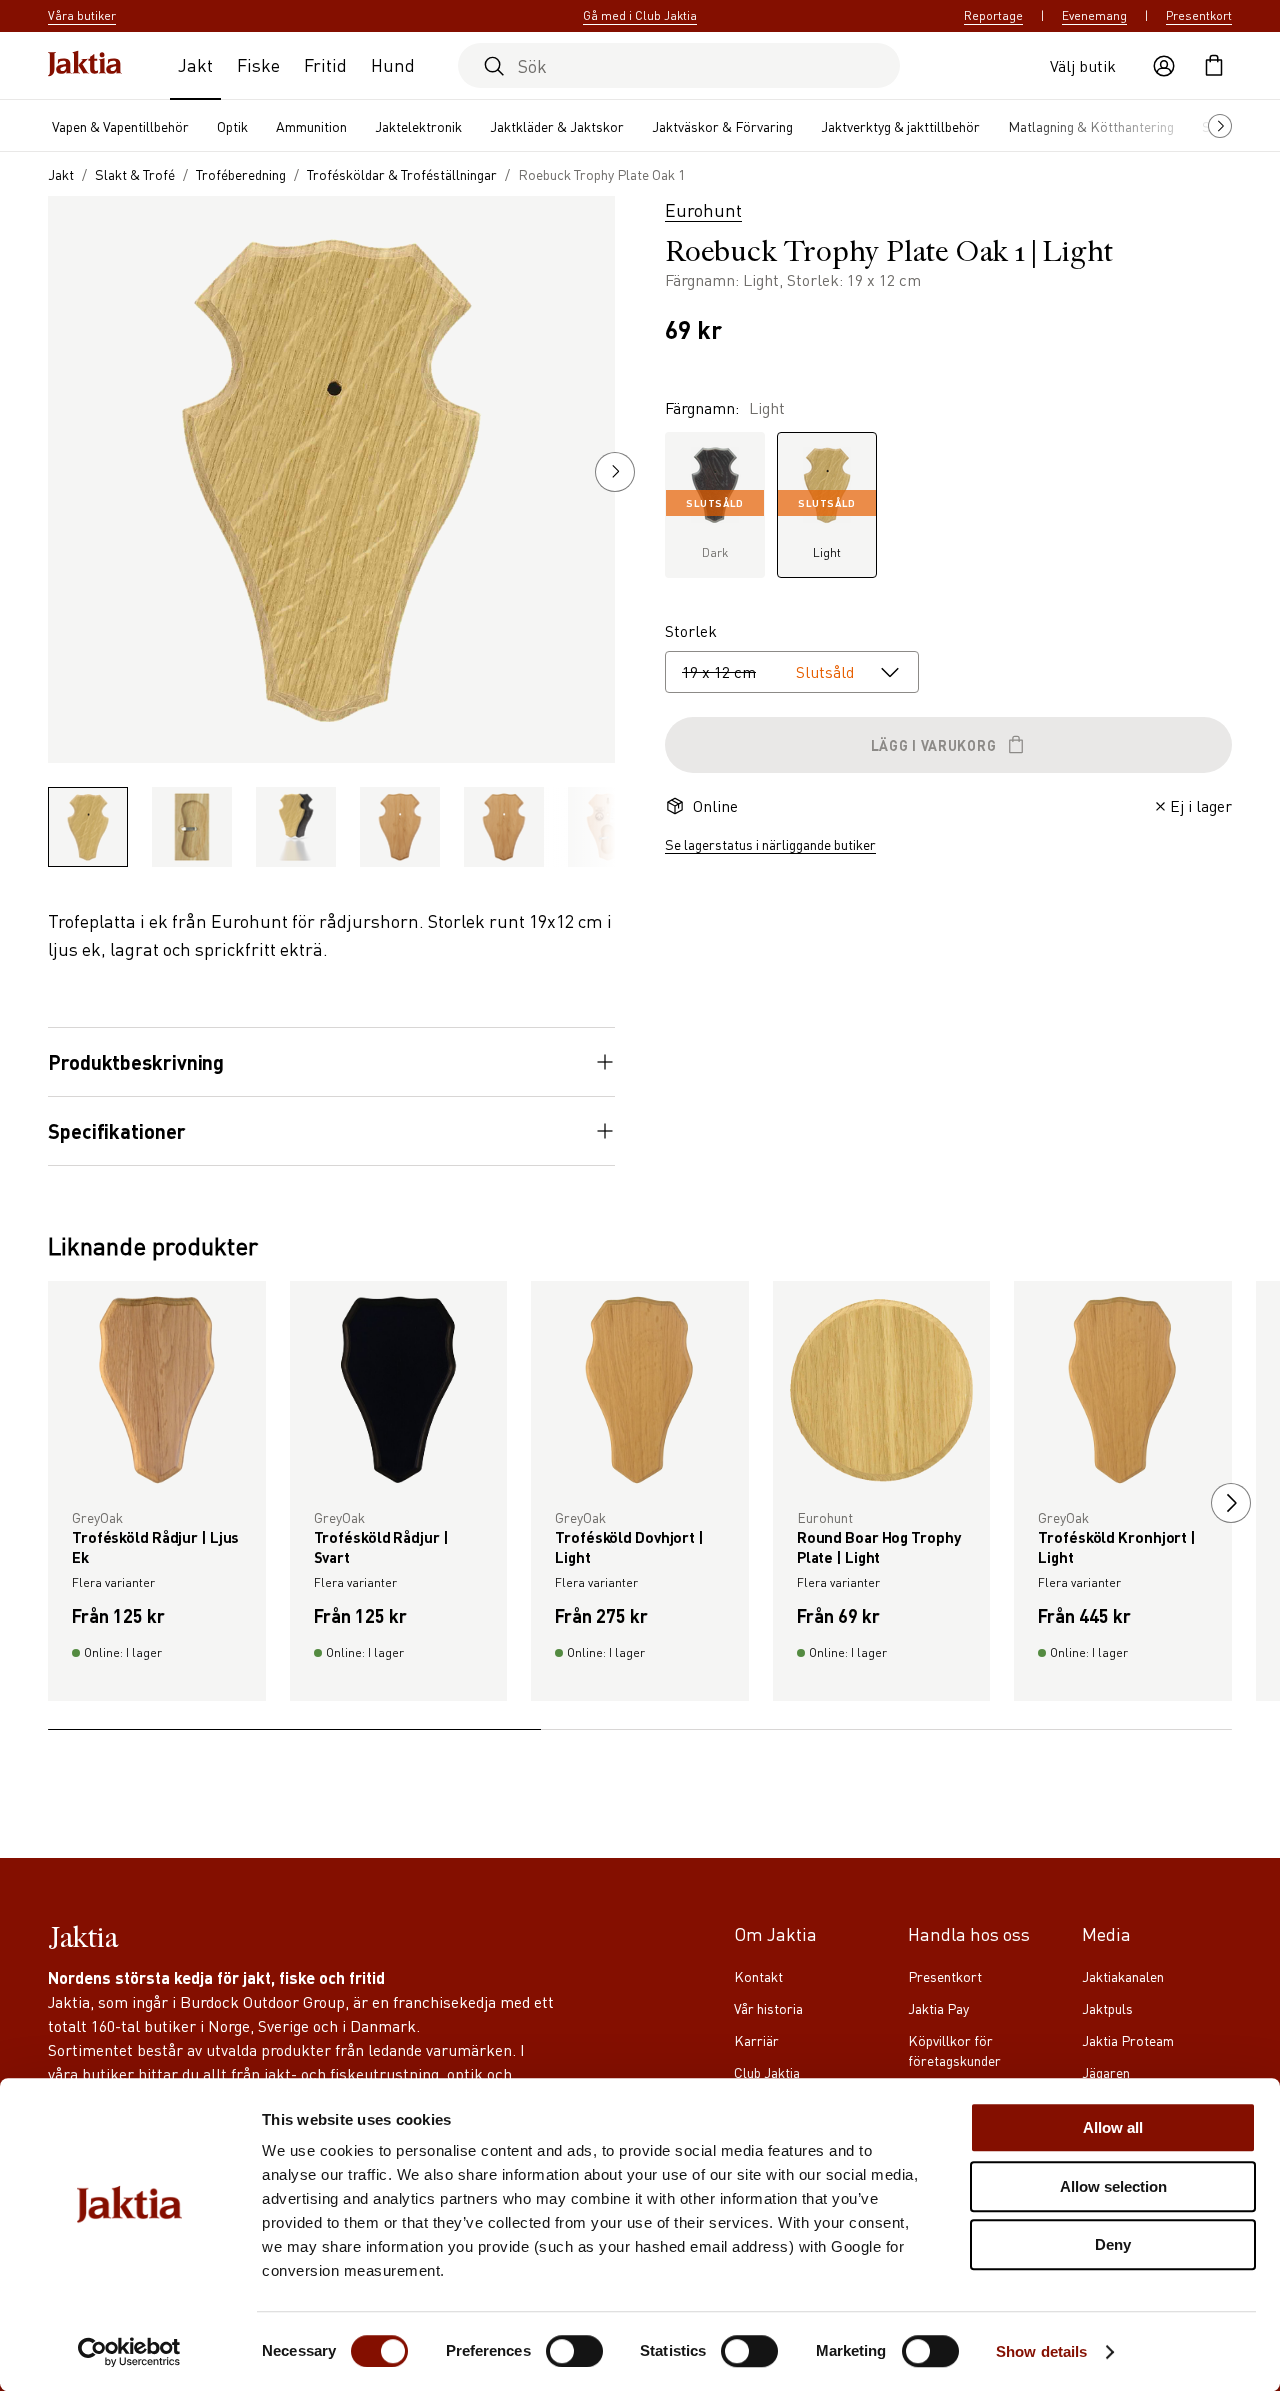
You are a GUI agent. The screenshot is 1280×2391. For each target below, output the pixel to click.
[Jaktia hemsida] (85, 65)
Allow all (1113, 2127)
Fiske (258, 64)
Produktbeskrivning (136, 1062)
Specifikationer (117, 1131)
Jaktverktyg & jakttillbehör (900, 126)
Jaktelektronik (418, 126)
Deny (1113, 2244)
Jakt (195, 64)
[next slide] (1231, 1503)
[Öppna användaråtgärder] (1164, 66)
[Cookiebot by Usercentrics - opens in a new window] (129, 2352)
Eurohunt (703, 209)
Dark (715, 528)
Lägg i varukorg (934, 745)
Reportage (993, 15)
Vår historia (768, 2008)
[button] (615, 472)
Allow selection (1113, 2186)
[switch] (574, 2351)
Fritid (325, 64)
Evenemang (1094, 15)
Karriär (756, 2040)
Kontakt (758, 1976)
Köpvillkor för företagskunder (954, 2050)
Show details (1041, 2351)
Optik (232, 126)
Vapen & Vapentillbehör (120, 126)
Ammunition (311, 126)
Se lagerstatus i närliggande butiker (770, 844)
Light (827, 528)
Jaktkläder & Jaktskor (557, 126)
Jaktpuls (1107, 2008)
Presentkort (1199, 15)
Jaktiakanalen (1123, 1976)
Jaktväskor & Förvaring (722, 126)
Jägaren (1106, 2072)
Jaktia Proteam (1128, 2040)
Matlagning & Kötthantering (1091, 126)
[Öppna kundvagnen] (1214, 66)
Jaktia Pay (938, 2008)
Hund (393, 64)
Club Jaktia (767, 2072)
